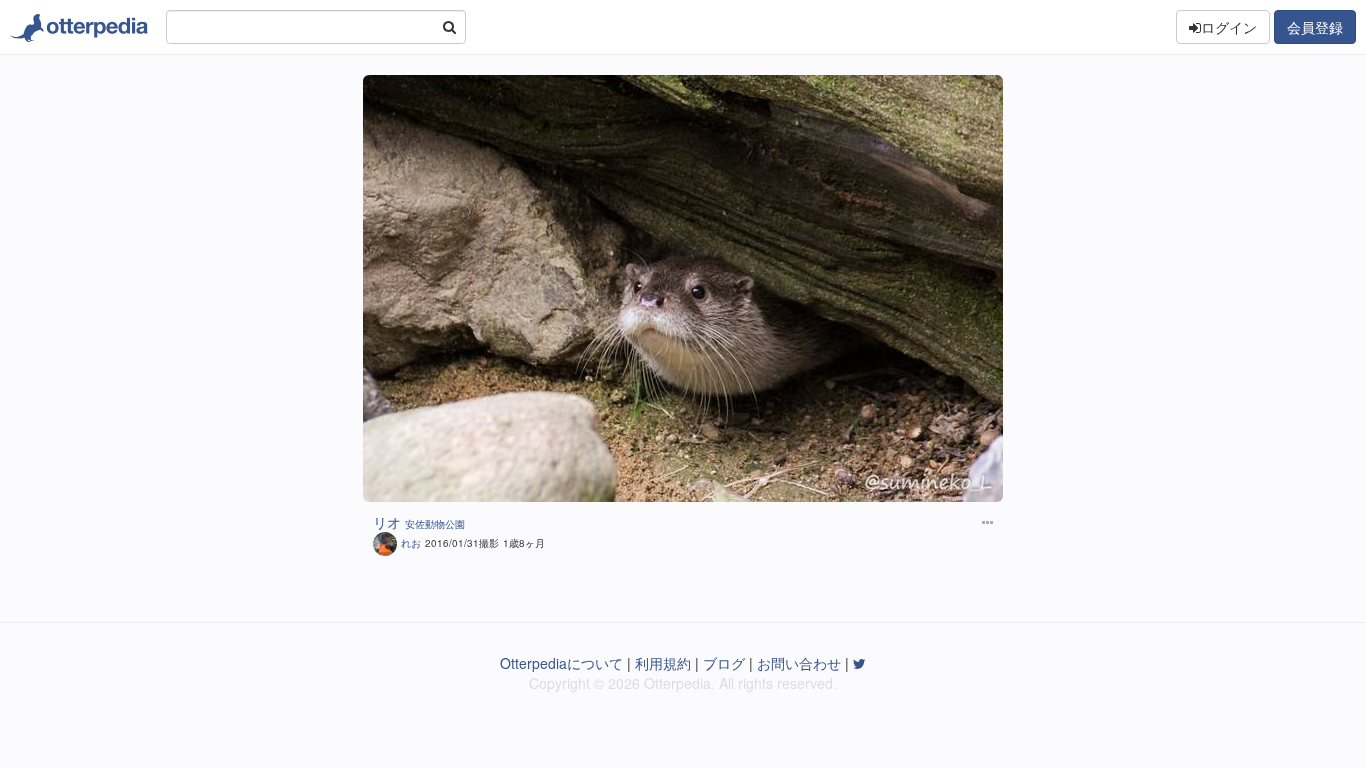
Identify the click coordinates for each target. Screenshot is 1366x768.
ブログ (724, 663)
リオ (387, 522)
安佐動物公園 (435, 524)
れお (411, 543)
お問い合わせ (799, 663)
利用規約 (663, 663)
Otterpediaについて (561, 663)
